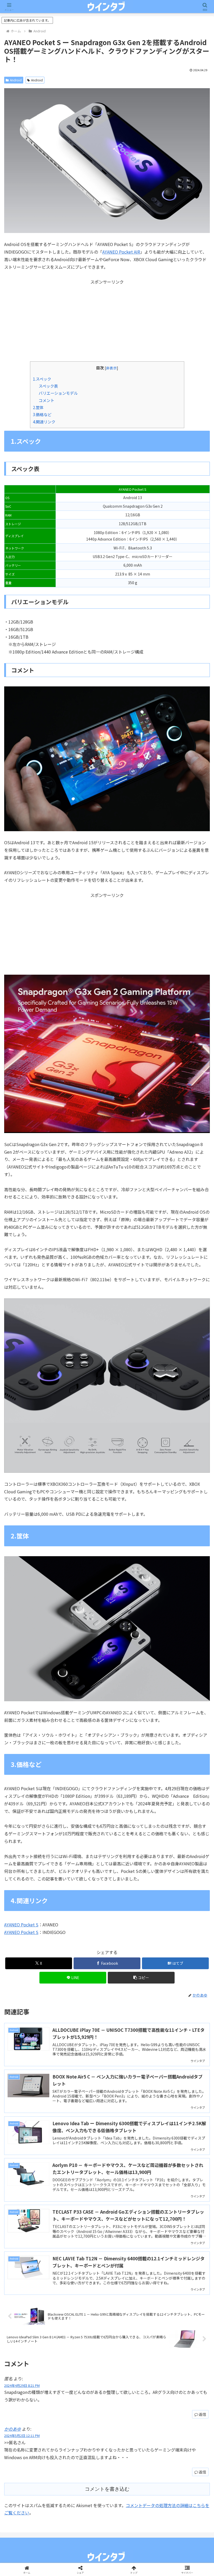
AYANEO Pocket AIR (121, 252)
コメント (46, 400)
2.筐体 (38, 407)
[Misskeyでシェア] (178, 1788)
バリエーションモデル (58, 393)
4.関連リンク (44, 422)
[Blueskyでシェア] (131, 1788)
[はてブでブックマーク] (83, 1802)
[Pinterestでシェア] (59, 1817)
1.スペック (42, 379)
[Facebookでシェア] (35, 1802)
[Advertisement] (107, 322)
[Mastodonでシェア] (83, 1788)
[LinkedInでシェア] (107, 1817)
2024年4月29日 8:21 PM (22, 2385)
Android (16, 80)
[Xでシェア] (35, 1788)
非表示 (111, 368)
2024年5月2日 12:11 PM (22, 2436)
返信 (203, 2414)
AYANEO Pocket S (21, 1925)
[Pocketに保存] (131, 1802)
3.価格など (42, 414)
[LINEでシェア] (178, 1802)
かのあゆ (13, 2429)
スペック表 (48, 386)
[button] (141, 1978)
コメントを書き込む (107, 2489)
